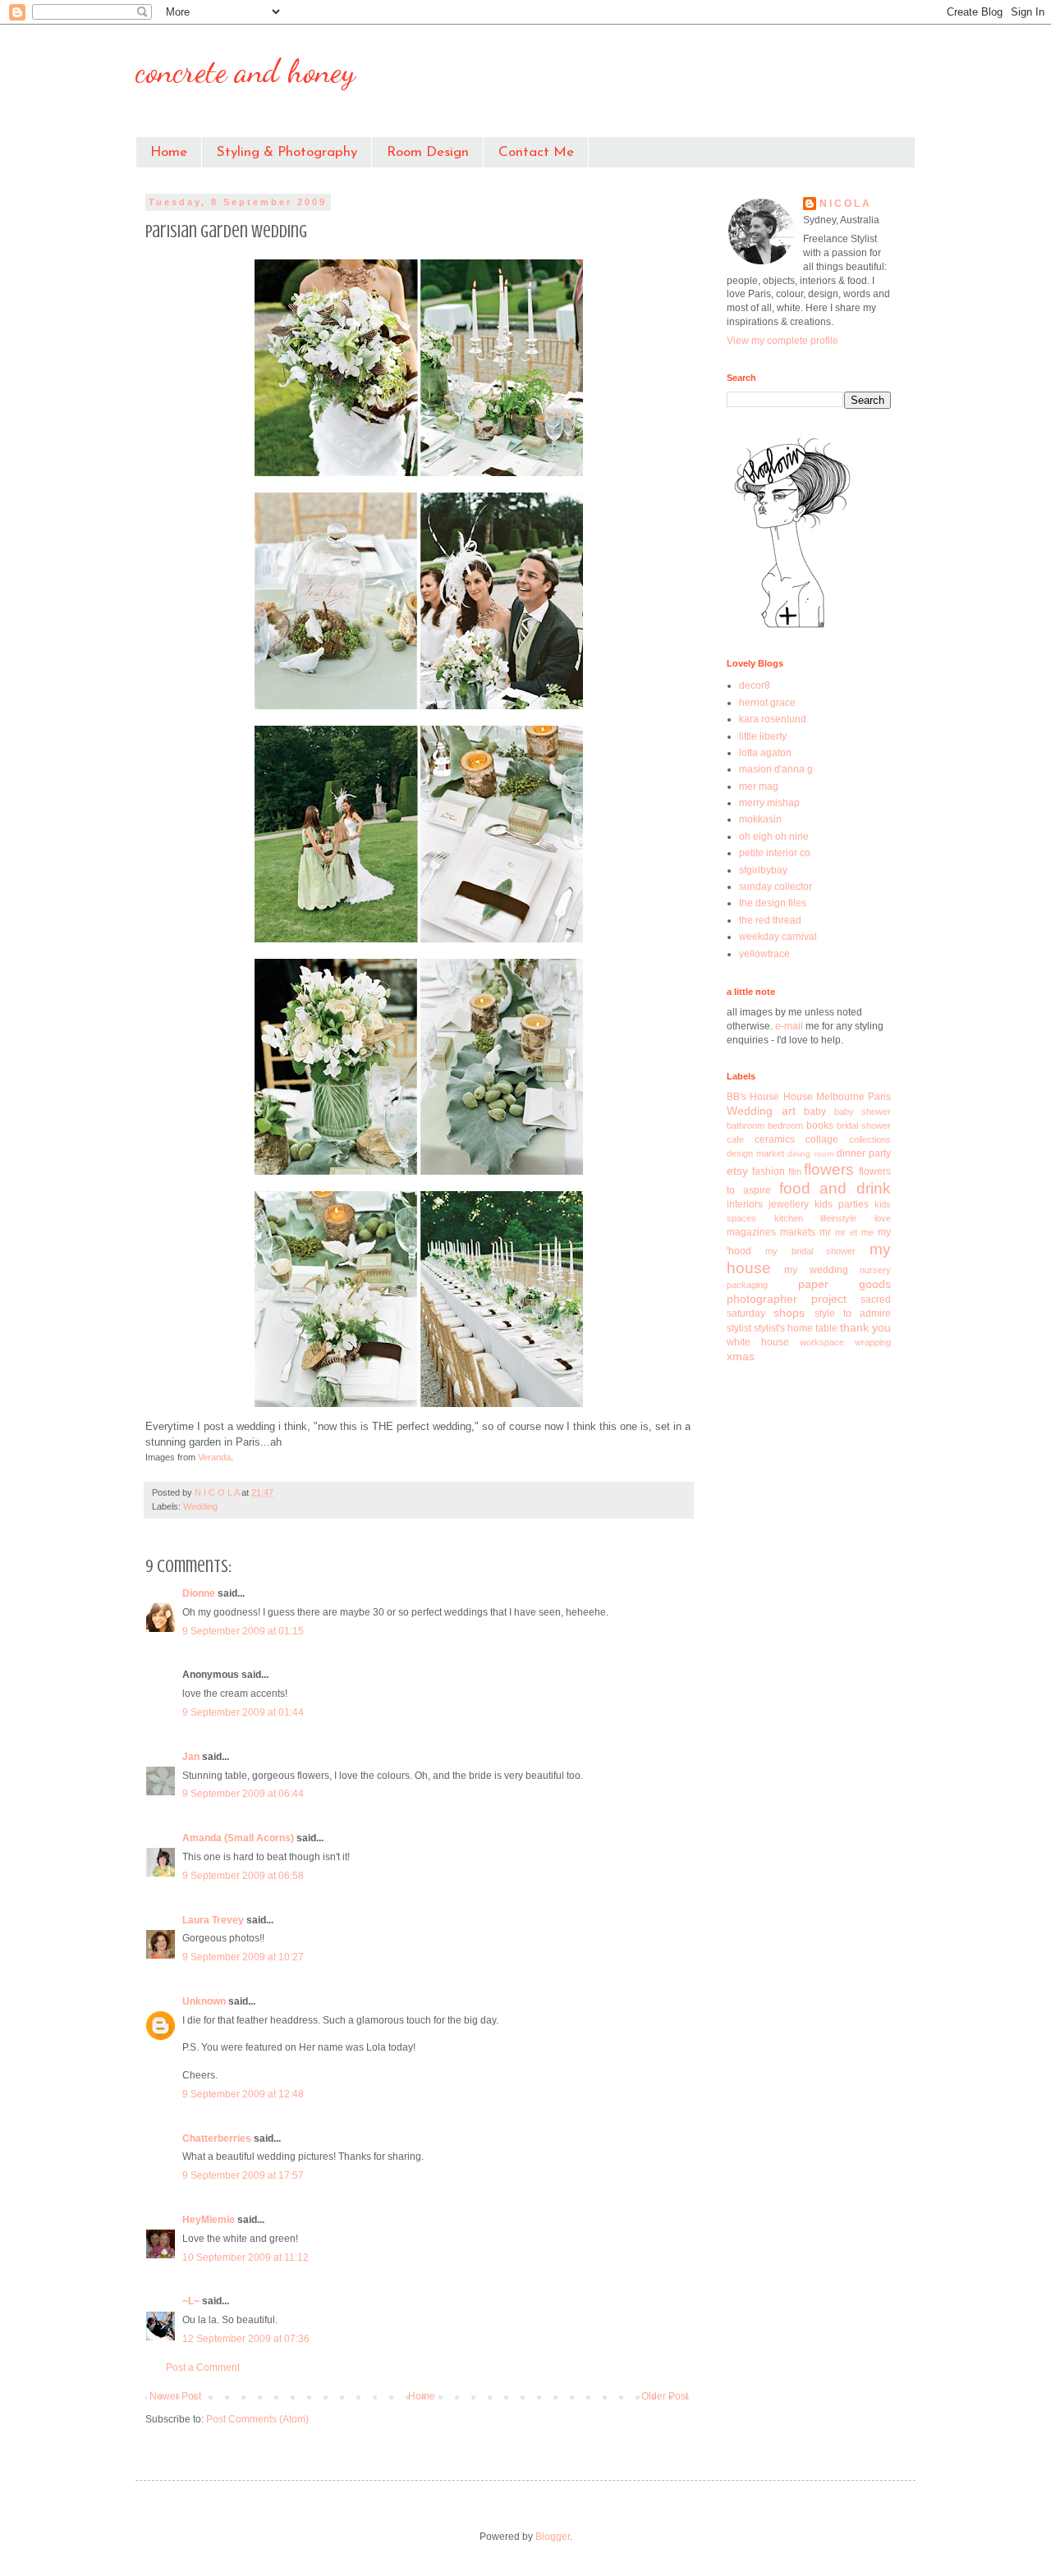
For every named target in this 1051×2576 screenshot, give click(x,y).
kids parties (842, 1204)
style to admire (853, 1313)
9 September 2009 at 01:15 (243, 1631)
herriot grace (767, 703)
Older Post (665, 2396)
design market (755, 1153)
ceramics (775, 1139)
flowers (829, 1169)
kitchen (789, 1218)
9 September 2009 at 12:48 (243, 2094)
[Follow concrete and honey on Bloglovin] (792, 627)
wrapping (873, 1342)
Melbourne (840, 1097)
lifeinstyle (838, 1218)
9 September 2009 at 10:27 (243, 1957)
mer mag (759, 786)
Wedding (200, 1506)
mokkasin (760, 819)
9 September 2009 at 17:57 (243, 2175)
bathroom (746, 1125)
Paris (879, 1097)
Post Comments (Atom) (257, 2419)
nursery (875, 1270)
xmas (741, 1356)
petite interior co (775, 853)
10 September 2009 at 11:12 (246, 2257)
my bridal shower (811, 1251)
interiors (745, 1204)
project (829, 1299)
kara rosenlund (773, 719)
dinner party (864, 1153)
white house (758, 1342)
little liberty (763, 736)
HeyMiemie (209, 2220)
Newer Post (175, 2396)
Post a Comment (203, 2367)
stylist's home (783, 1328)
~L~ (191, 2301)
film (795, 1171)
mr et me (854, 1232)
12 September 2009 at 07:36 (246, 2339)
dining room (810, 1154)
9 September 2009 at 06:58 (243, 1876)
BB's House (753, 1097)
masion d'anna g (776, 769)
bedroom (785, 1125)
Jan (191, 1757)
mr (825, 1232)
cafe (735, 1139)
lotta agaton (765, 753)
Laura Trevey (213, 1920)
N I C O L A (844, 204)
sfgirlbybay (763, 870)
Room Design (428, 152)
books (820, 1125)
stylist (739, 1328)
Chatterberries (217, 2138)
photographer (762, 1299)
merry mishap (769, 803)
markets (798, 1232)
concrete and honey (246, 71)
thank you (865, 1327)
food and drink (835, 1188)
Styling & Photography (287, 152)
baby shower (863, 1112)
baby (815, 1112)
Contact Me (536, 152)
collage (822, 1139)
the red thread (770, 920)
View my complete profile (783, 341)
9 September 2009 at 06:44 (243, 1794)
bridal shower (864, 1125)
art (789, 1111)
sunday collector (776, 887)
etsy (737, 1171)
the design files (773, 903)
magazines (751, 1232)
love (883, 1218)
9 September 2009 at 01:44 (243, 1712)
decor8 (755, 685)
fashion (769, 1171)
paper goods (845, 1284)
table (826, 1328)
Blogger (553, 2537)
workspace (822, 1342)
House (798, 1097)
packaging (747, 1285)
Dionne (199, 1593)
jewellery (789, 1204)
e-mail (790, 1026)
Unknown (204, 2001)
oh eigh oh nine (774, 837)
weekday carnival (778, 937)
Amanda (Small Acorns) (238, 1838)
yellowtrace (764, 954)
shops (789, 1313)
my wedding (816, 1270)
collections (870, 1139)
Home (169, 152)
